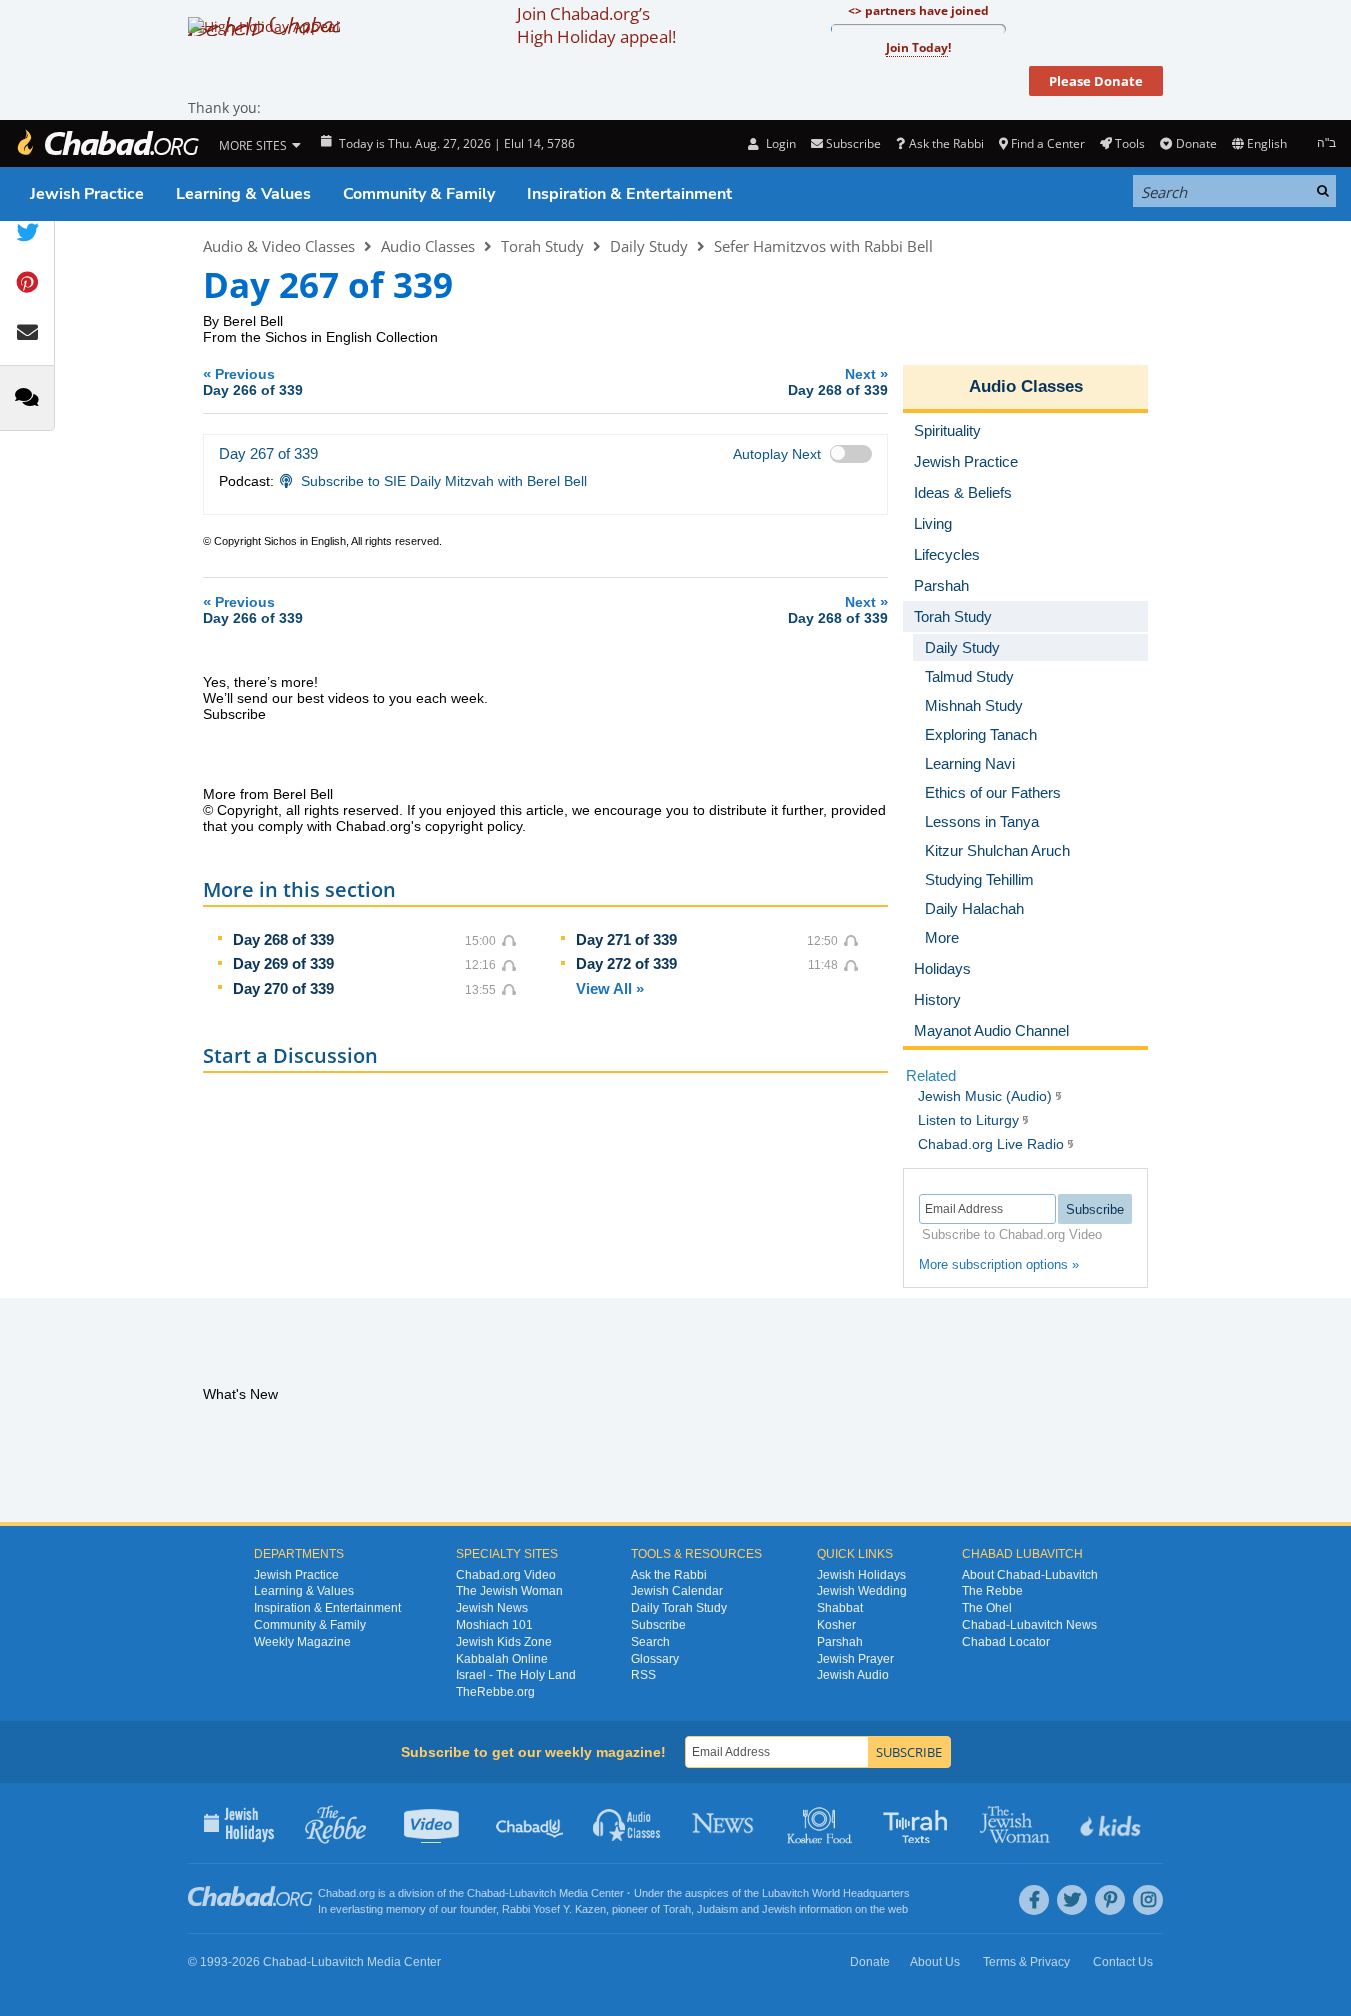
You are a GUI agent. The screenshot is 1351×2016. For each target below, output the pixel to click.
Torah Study (542, 246)
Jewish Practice (87, 194)
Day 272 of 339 (626, 963)
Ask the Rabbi (946, 143)
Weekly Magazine (302, 1642)
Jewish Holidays (861, 1575)
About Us (935, 1962)
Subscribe (658, 1625)
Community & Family (419, 194)
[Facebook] (1034, 1900)
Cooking (821, 1823)
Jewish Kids (1112, 1823)
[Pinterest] (1110, 1900)
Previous (253, 381)
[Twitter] (1072, 1900)
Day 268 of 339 (283, 939)
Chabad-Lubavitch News (1029, 1625)
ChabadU (530, 1823)
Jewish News (492, 1608)
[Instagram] (1148, 1900)
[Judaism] (107, 143)
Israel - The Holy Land (516, 1675)
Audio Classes (428, 246)
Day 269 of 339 (283, 963)
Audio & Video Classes (279, 246)
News (724, 1823)
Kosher (836, 1625)
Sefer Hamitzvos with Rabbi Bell (823, 246)
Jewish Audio (853, 1675)
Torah (677, 1909)
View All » (610, 988)
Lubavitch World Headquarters (836, 1893)
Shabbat (840, 1608)
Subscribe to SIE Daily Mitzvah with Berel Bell (444, 481)
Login (779, 143)
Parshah (840, 1642)
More (942, 937)
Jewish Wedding (862, 1591)
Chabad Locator (1006, 1642)
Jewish (779, 1909)
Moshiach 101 (494, 1625)
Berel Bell (253, 321)
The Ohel (987, 1608)
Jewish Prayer (855, 1659)
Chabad (486, 1893)
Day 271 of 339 (626, 939)
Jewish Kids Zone (504, 1642)
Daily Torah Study (679, 1608)
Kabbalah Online (502, 1659)
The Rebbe (992, 1591)
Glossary (655, 1659)
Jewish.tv (433, 1823)
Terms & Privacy (1026, 1962)
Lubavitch (532, 1893)
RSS (643, 1675)
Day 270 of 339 (283, 988)
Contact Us (1123, 1962)
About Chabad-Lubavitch (1030, 1575)
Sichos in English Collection (351, 337)
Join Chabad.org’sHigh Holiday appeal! (596, 25)
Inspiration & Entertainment (629, 194)
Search (650, 1642)
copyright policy (473, 826)
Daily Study (649, 246)
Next (838, 381)
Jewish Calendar (677, 1591)
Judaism (717, 1909)
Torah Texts (918, 1823)
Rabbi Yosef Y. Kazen (554, 1909)
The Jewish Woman (509, 1591)
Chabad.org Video (506, 1575)
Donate (1196, 143)
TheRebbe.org (495, 1692)
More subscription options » (999, 1264)
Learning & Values (243, 194)
